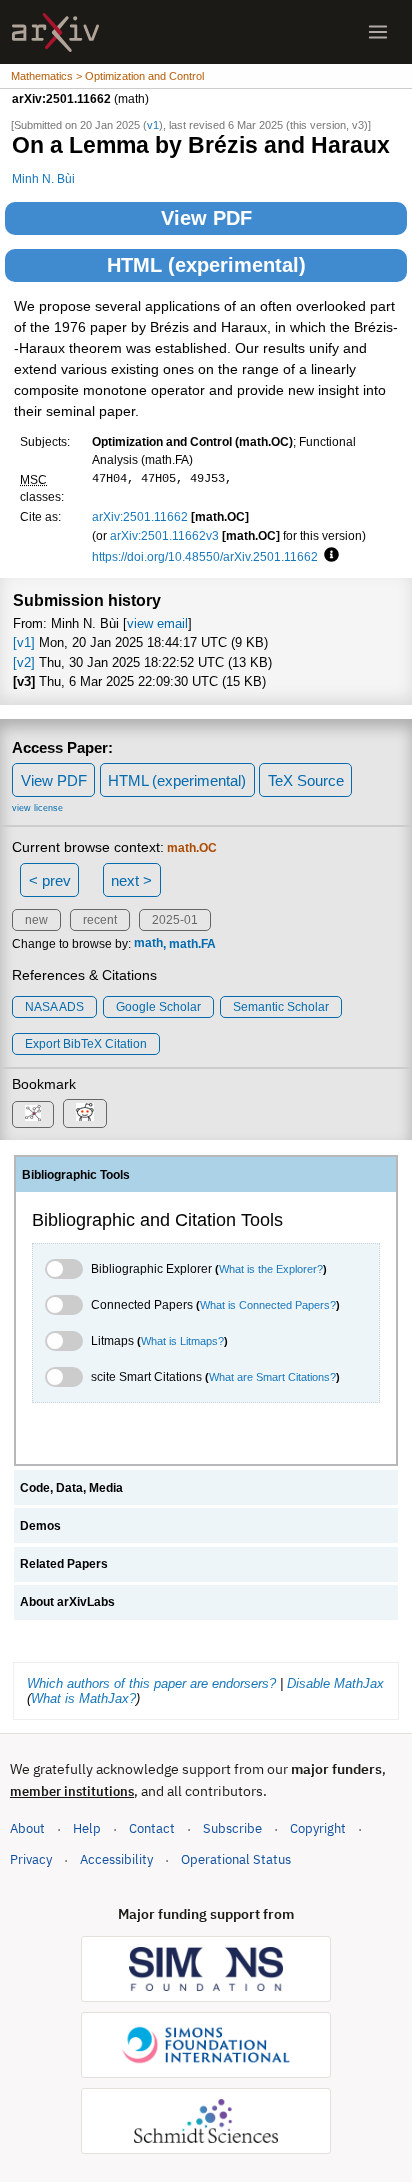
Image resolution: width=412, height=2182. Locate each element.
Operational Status (236, 1859)
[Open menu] (378, 32)
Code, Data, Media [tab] (71, 1488)
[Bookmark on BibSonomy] (33, 1114)
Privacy (31, 1859)
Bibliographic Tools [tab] (76, 1175)
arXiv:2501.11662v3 (164, 535)
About (27, 1828)
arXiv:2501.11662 (140, 516)
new (36, 920)
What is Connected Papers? (268, 1305)
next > (131, 880)
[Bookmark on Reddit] (85, 1113)
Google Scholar (158, 1007)
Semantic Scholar (281, 1007)
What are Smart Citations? (272, 1377)
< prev (50, 880)
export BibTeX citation (86, 1044)
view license (37, 808)
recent (100, 920)
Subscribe (232, 1828)
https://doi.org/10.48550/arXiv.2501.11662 (205, 556)
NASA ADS (54, 1007)
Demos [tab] (40, 1526)
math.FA (192, 944)
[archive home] (55, 32)
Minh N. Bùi (43, 178)
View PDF (206, 218)
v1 (153, 125)
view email (157, 623)
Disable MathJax (335, 1683)
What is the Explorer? (271, 1269)
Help (87, 1828)
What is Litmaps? (182, 1341)
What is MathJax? (83, 1698)
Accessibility (116, 1859)
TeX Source (306, 780)
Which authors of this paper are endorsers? (151, 1683)
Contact (152, 1828)
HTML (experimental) (206, 265)
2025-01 (175, 920)
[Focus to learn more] (328, 556)
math (148, 944)
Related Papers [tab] (64, 1564)
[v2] (24, 662)
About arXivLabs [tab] (67, 1602)
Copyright (318, 1828)
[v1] (24, 642)
